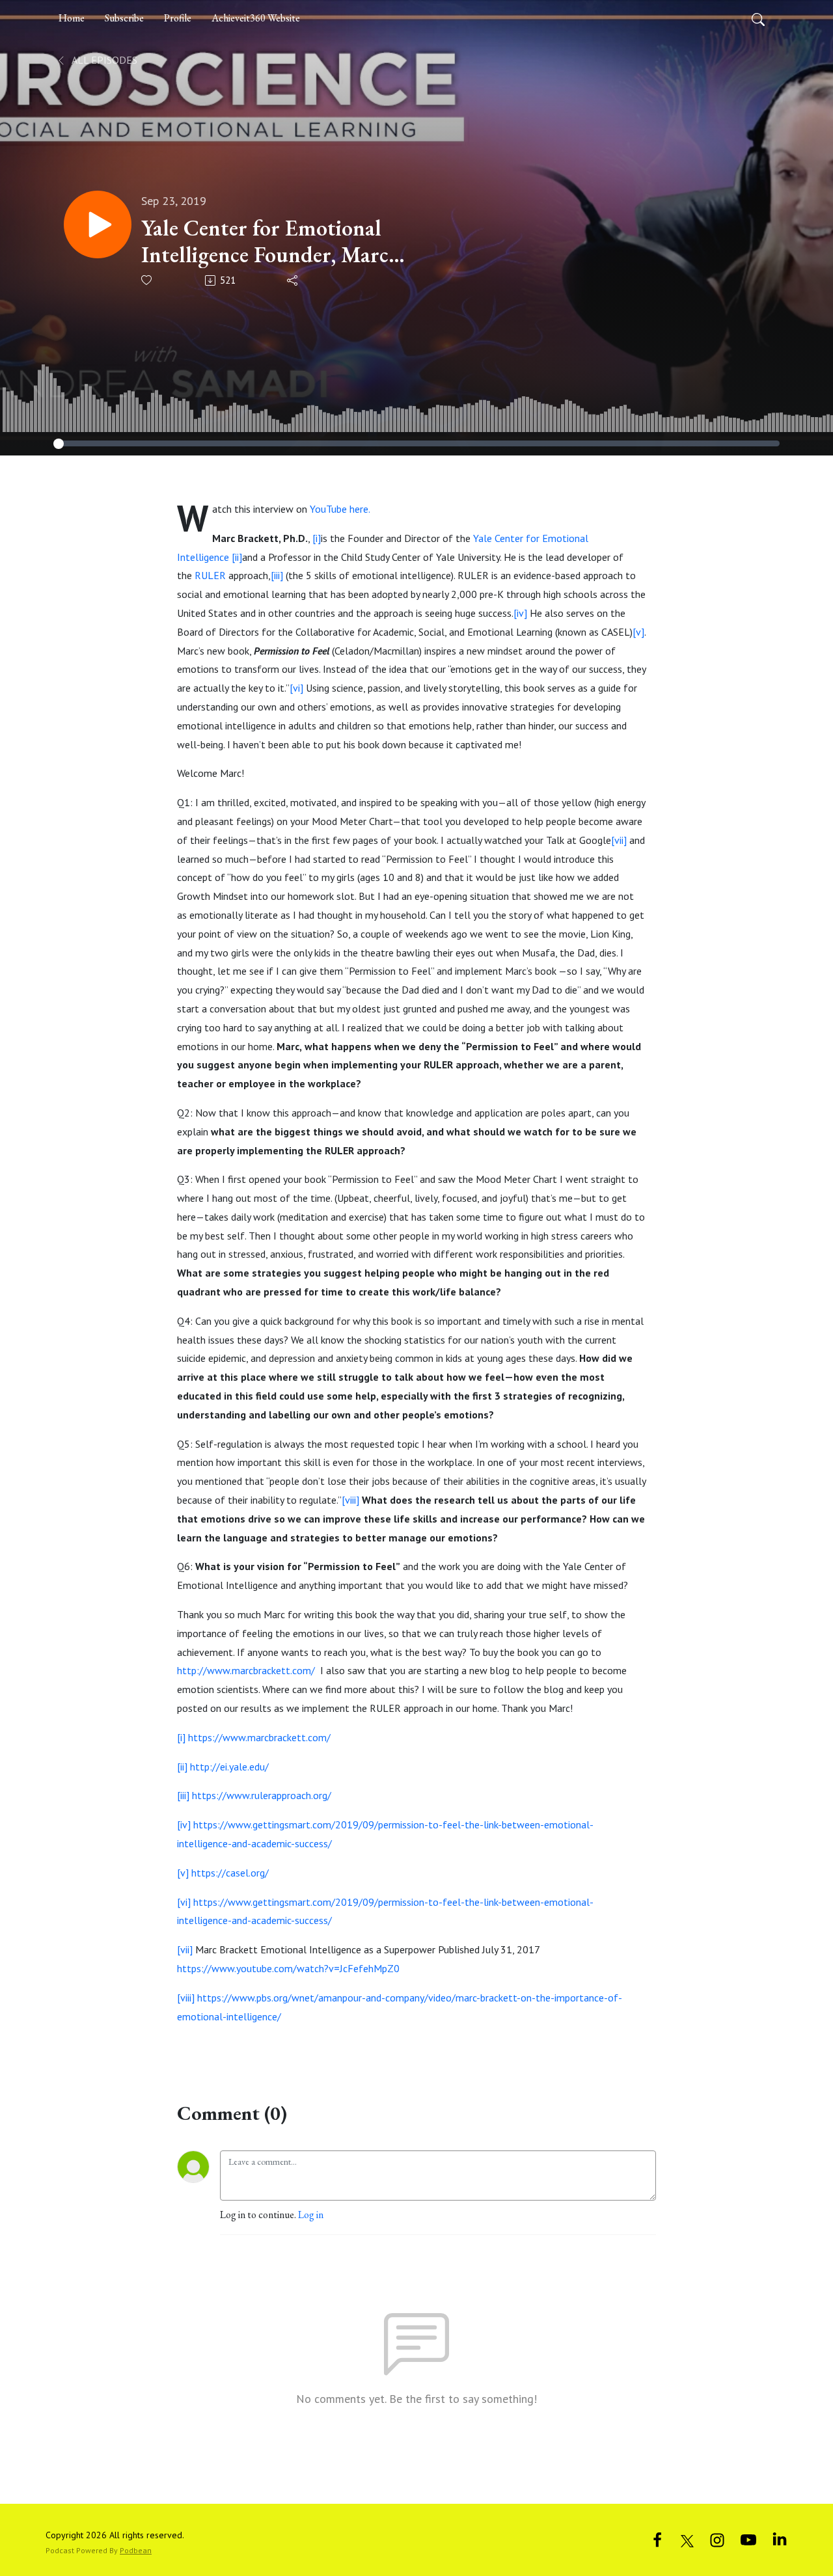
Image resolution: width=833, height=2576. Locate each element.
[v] (638, 632)
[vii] (619, 840)
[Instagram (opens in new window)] (717, 2539)
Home (72, 18)
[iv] (520, 613)
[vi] (296, 688)
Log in (311, 2215)
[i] (317, 538)
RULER (210, 575)
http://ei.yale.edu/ (229, 1767)
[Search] (758, 18)
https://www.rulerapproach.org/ (262, 1795)
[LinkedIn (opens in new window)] (780, 2539)
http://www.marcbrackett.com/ (246, 1670)
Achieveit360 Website (256, 18)
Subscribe (124, 18)
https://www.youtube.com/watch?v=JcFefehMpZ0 (288, 1968)
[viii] (350, 1500)
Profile (178, 18)
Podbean (136, 2550)
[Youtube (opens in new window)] (748, 2539)
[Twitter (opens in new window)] (687, 2539)
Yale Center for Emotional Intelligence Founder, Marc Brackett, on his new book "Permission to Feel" (265, 241)
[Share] (293, 280)
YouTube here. (340, 509)
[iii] (277, 575)
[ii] (237, 557)
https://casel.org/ (230, 1873)
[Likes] (147, 280)
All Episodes (103, 60)
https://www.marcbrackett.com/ (259, 1737)
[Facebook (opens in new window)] (657, 2539)
